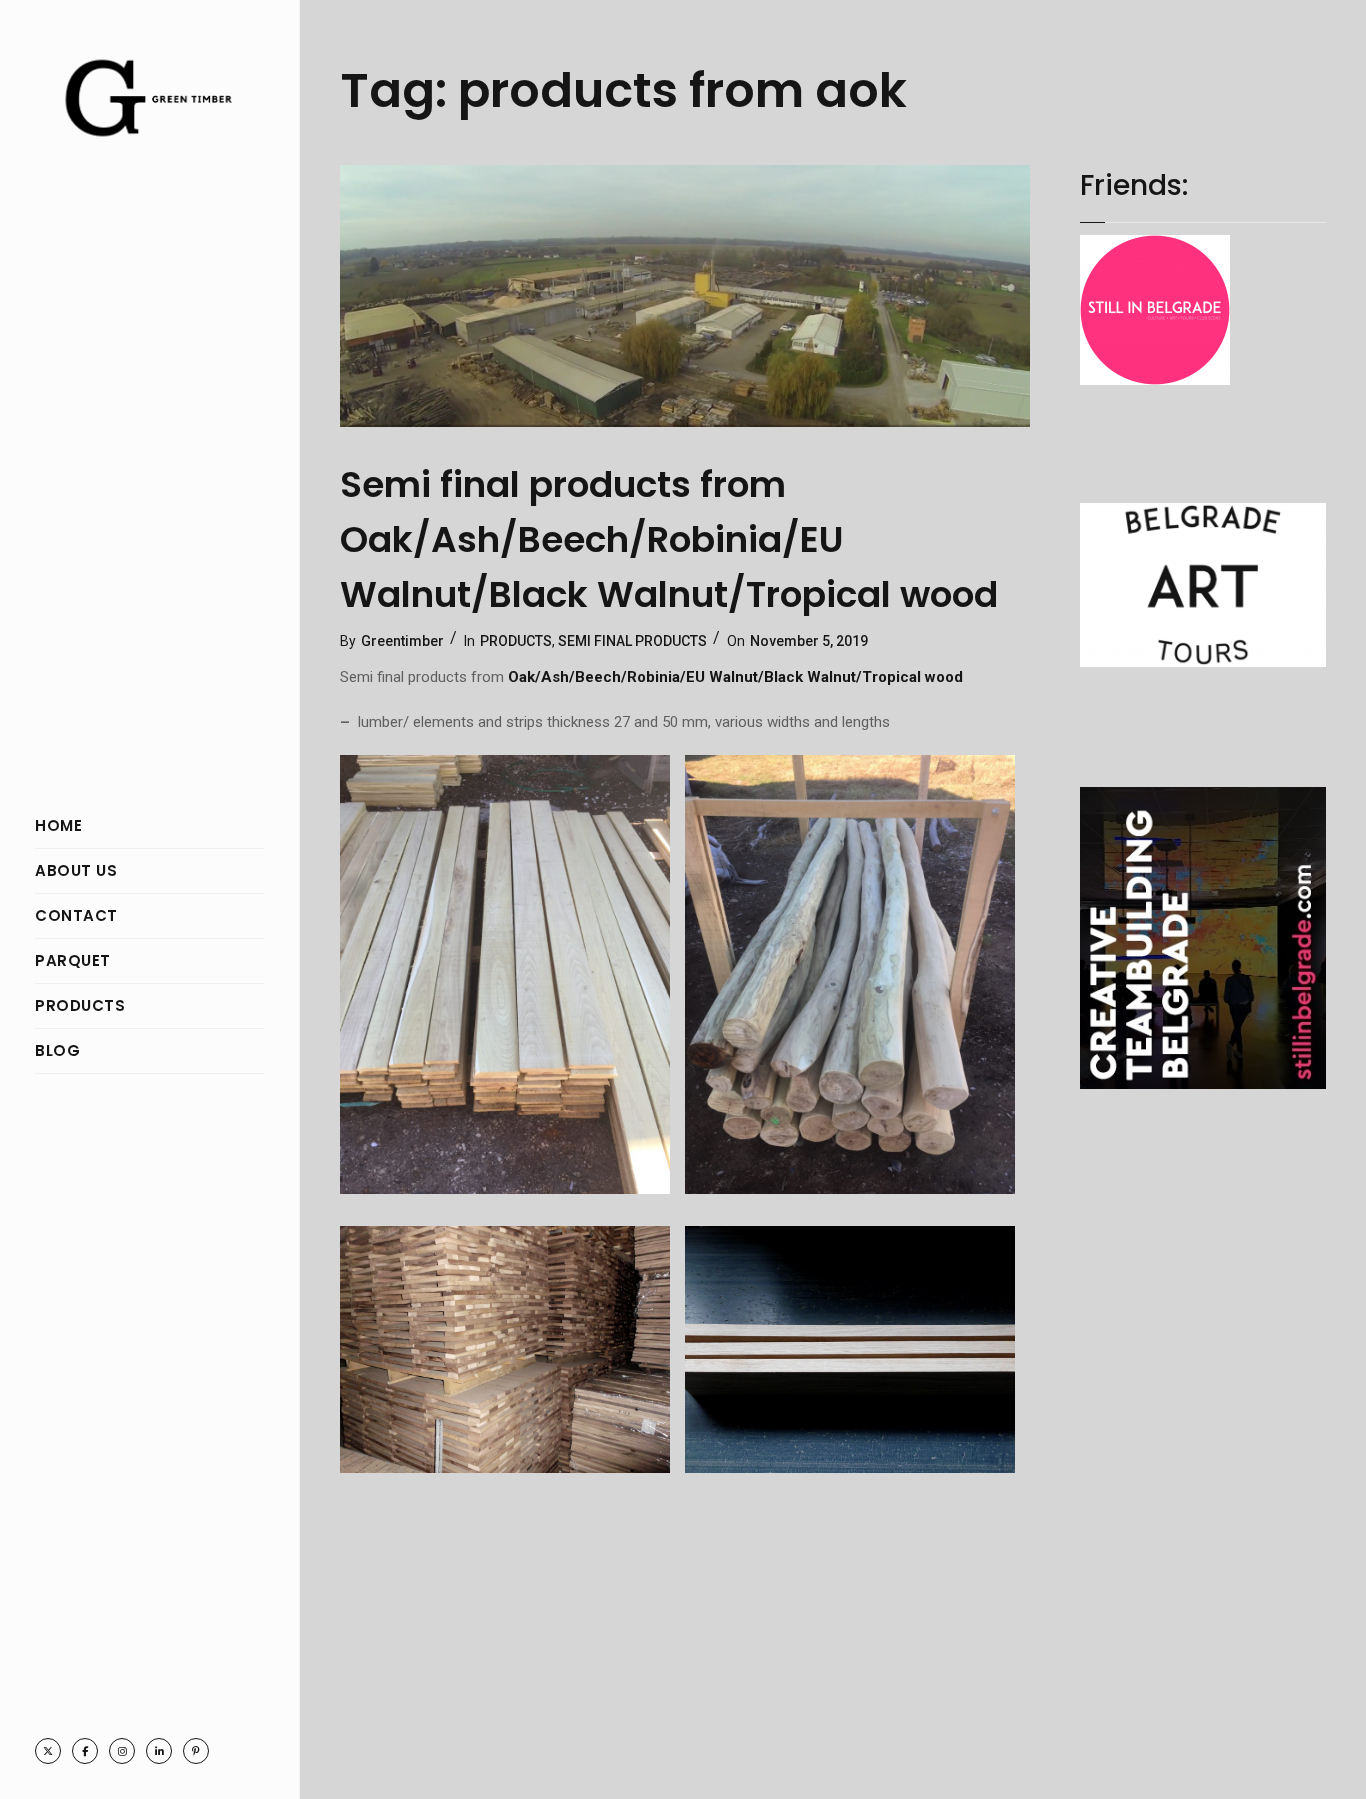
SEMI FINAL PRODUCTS (632, 641)
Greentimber (402, 641)
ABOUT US (76, 870)
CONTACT (76, 915)
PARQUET (73, 960)
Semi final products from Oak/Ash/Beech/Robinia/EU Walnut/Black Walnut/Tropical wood (669, 539)
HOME (58, 825)
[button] (512, 979)
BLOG (57, 1050)
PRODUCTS (80, 1005)
